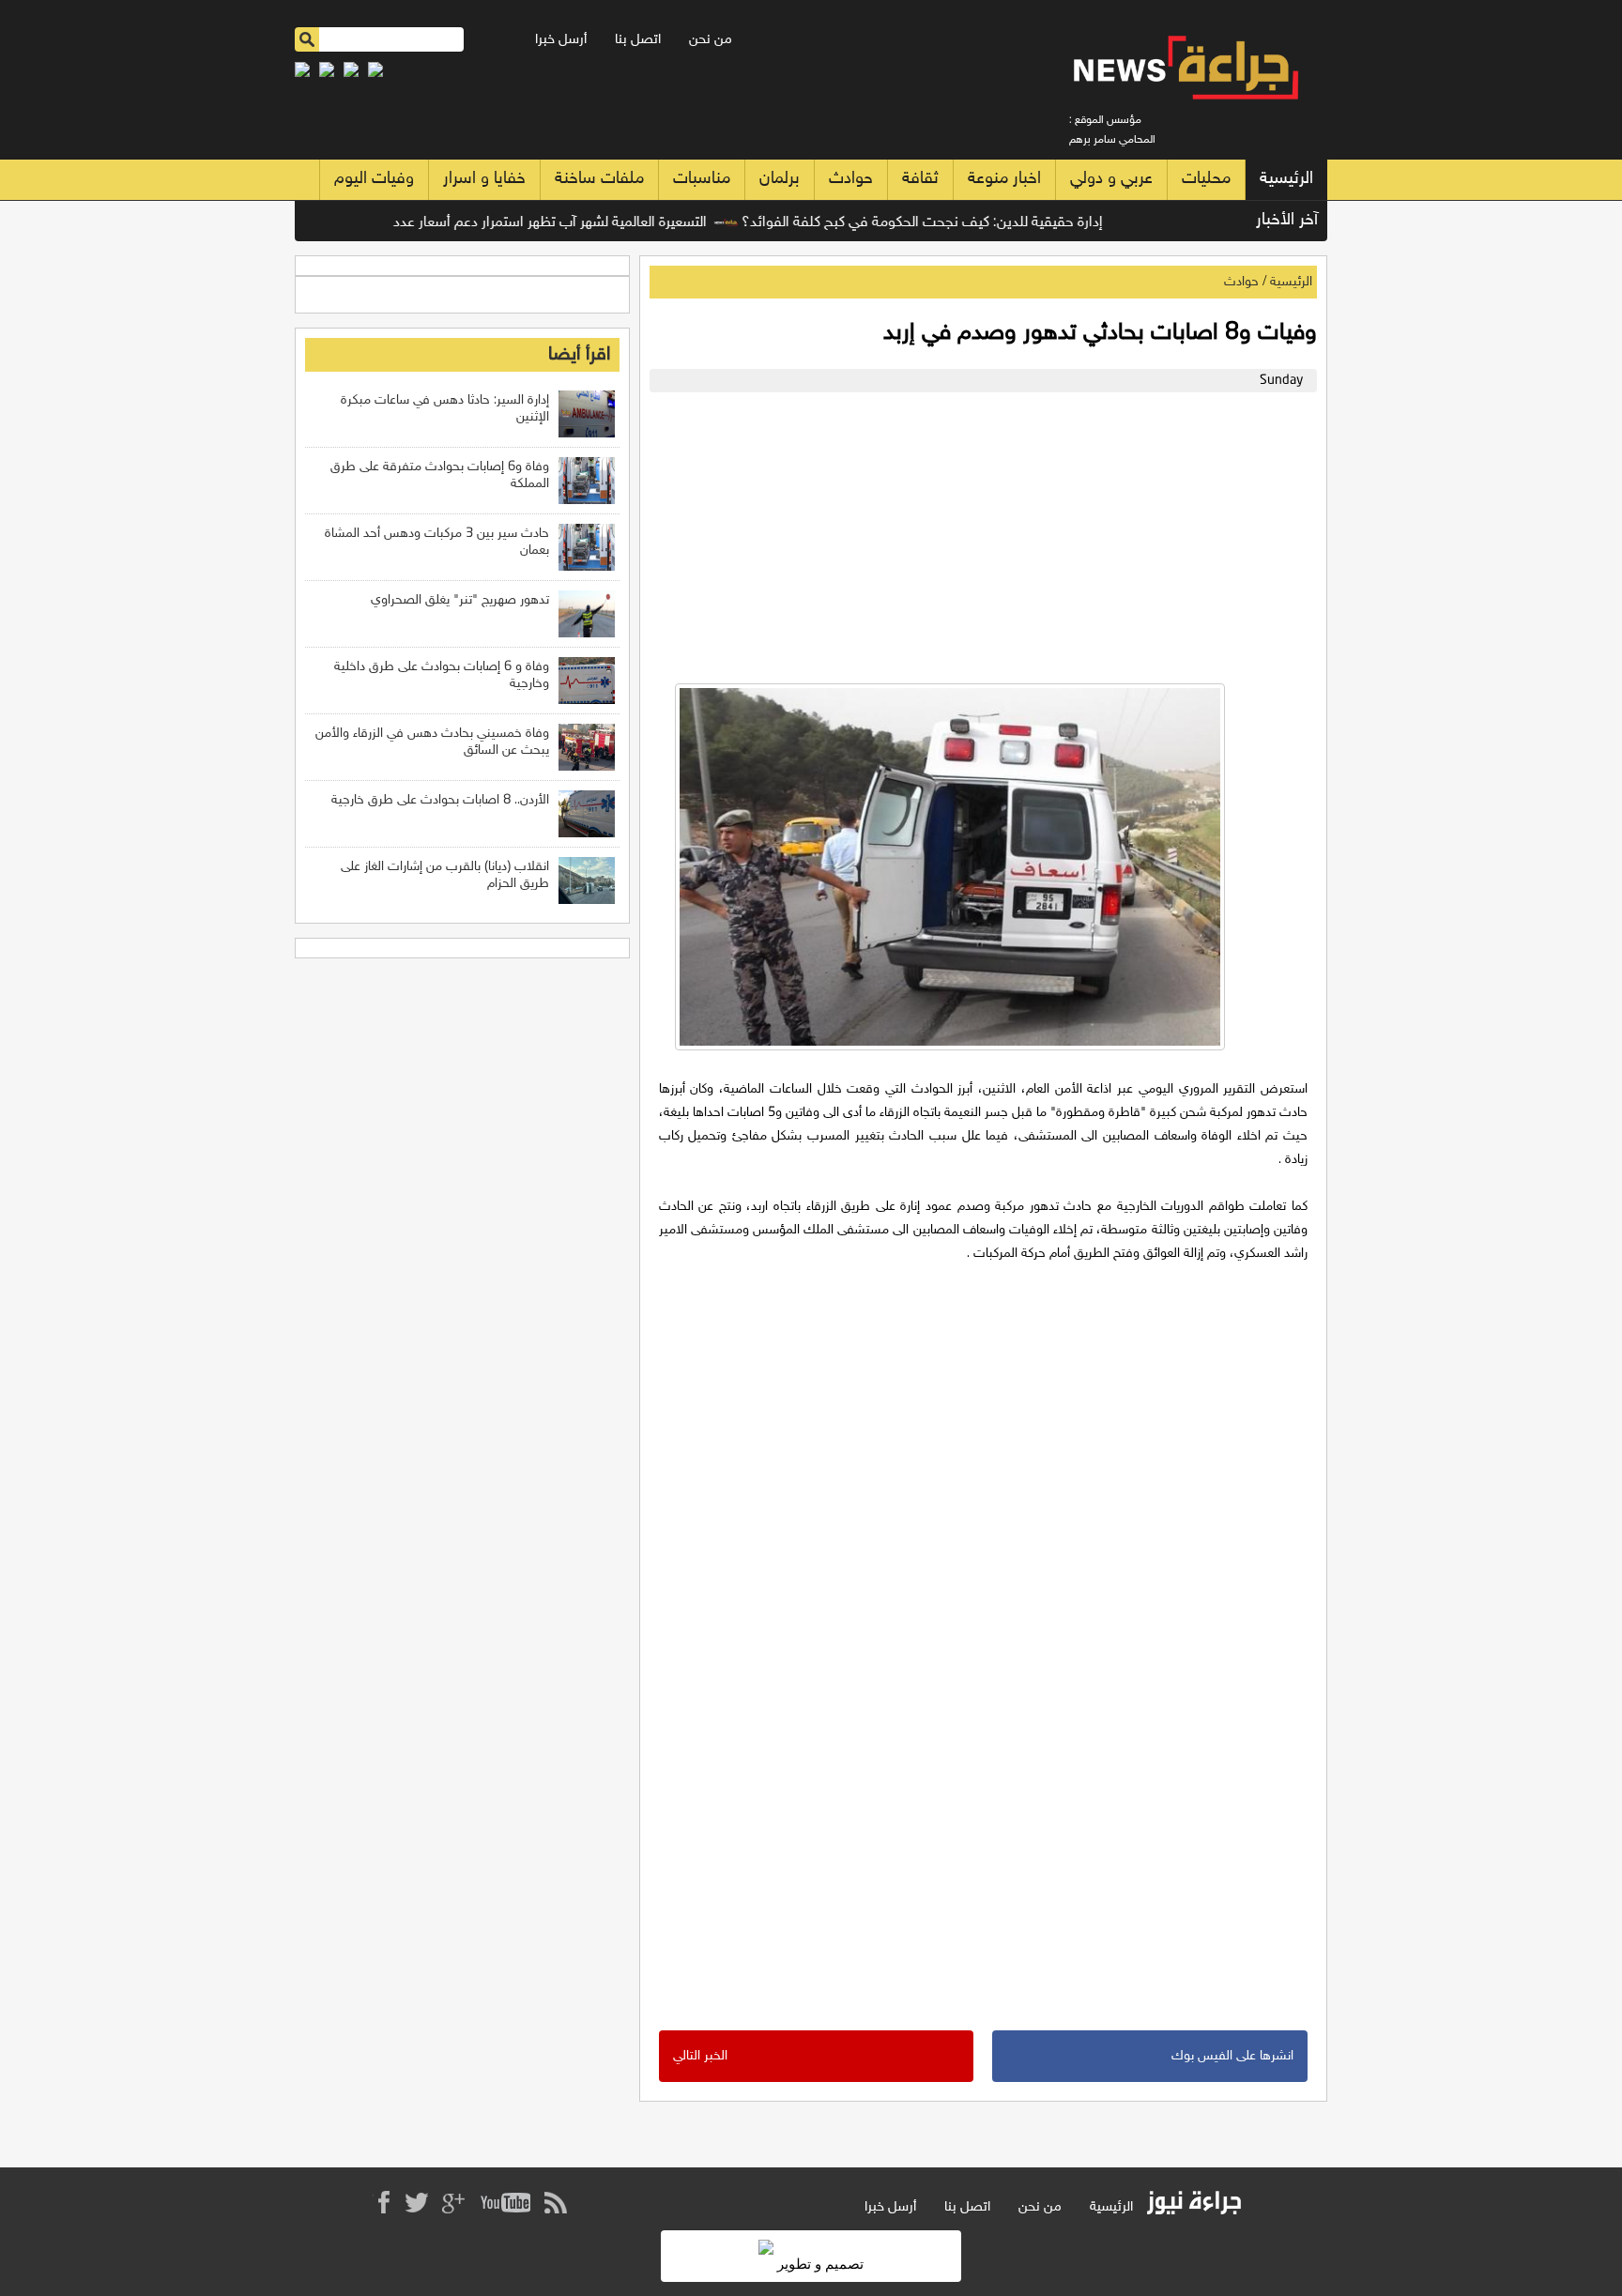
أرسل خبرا (561, 40)
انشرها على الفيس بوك (1232, 2056)
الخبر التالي (700, 2056)
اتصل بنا (638, 40)
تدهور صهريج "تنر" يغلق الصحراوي (460, 600)
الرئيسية (1286, 179)
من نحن (711, 40)
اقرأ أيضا (579, 355)
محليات (1206, 179)
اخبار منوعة (1004, 179)
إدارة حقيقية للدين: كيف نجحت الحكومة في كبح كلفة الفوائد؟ (963, 223)
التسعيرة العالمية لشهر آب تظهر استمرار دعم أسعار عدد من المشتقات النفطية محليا (507, 223)
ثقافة (920, 179)
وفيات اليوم (374, 179)
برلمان (780, 179)
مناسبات (702, 179)
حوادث (851, 179)
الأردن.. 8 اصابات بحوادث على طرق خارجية (440, 800)
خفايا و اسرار (484, 179)
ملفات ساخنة (599, 179)
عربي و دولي (1111, 179)
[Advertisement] (979, 533)
